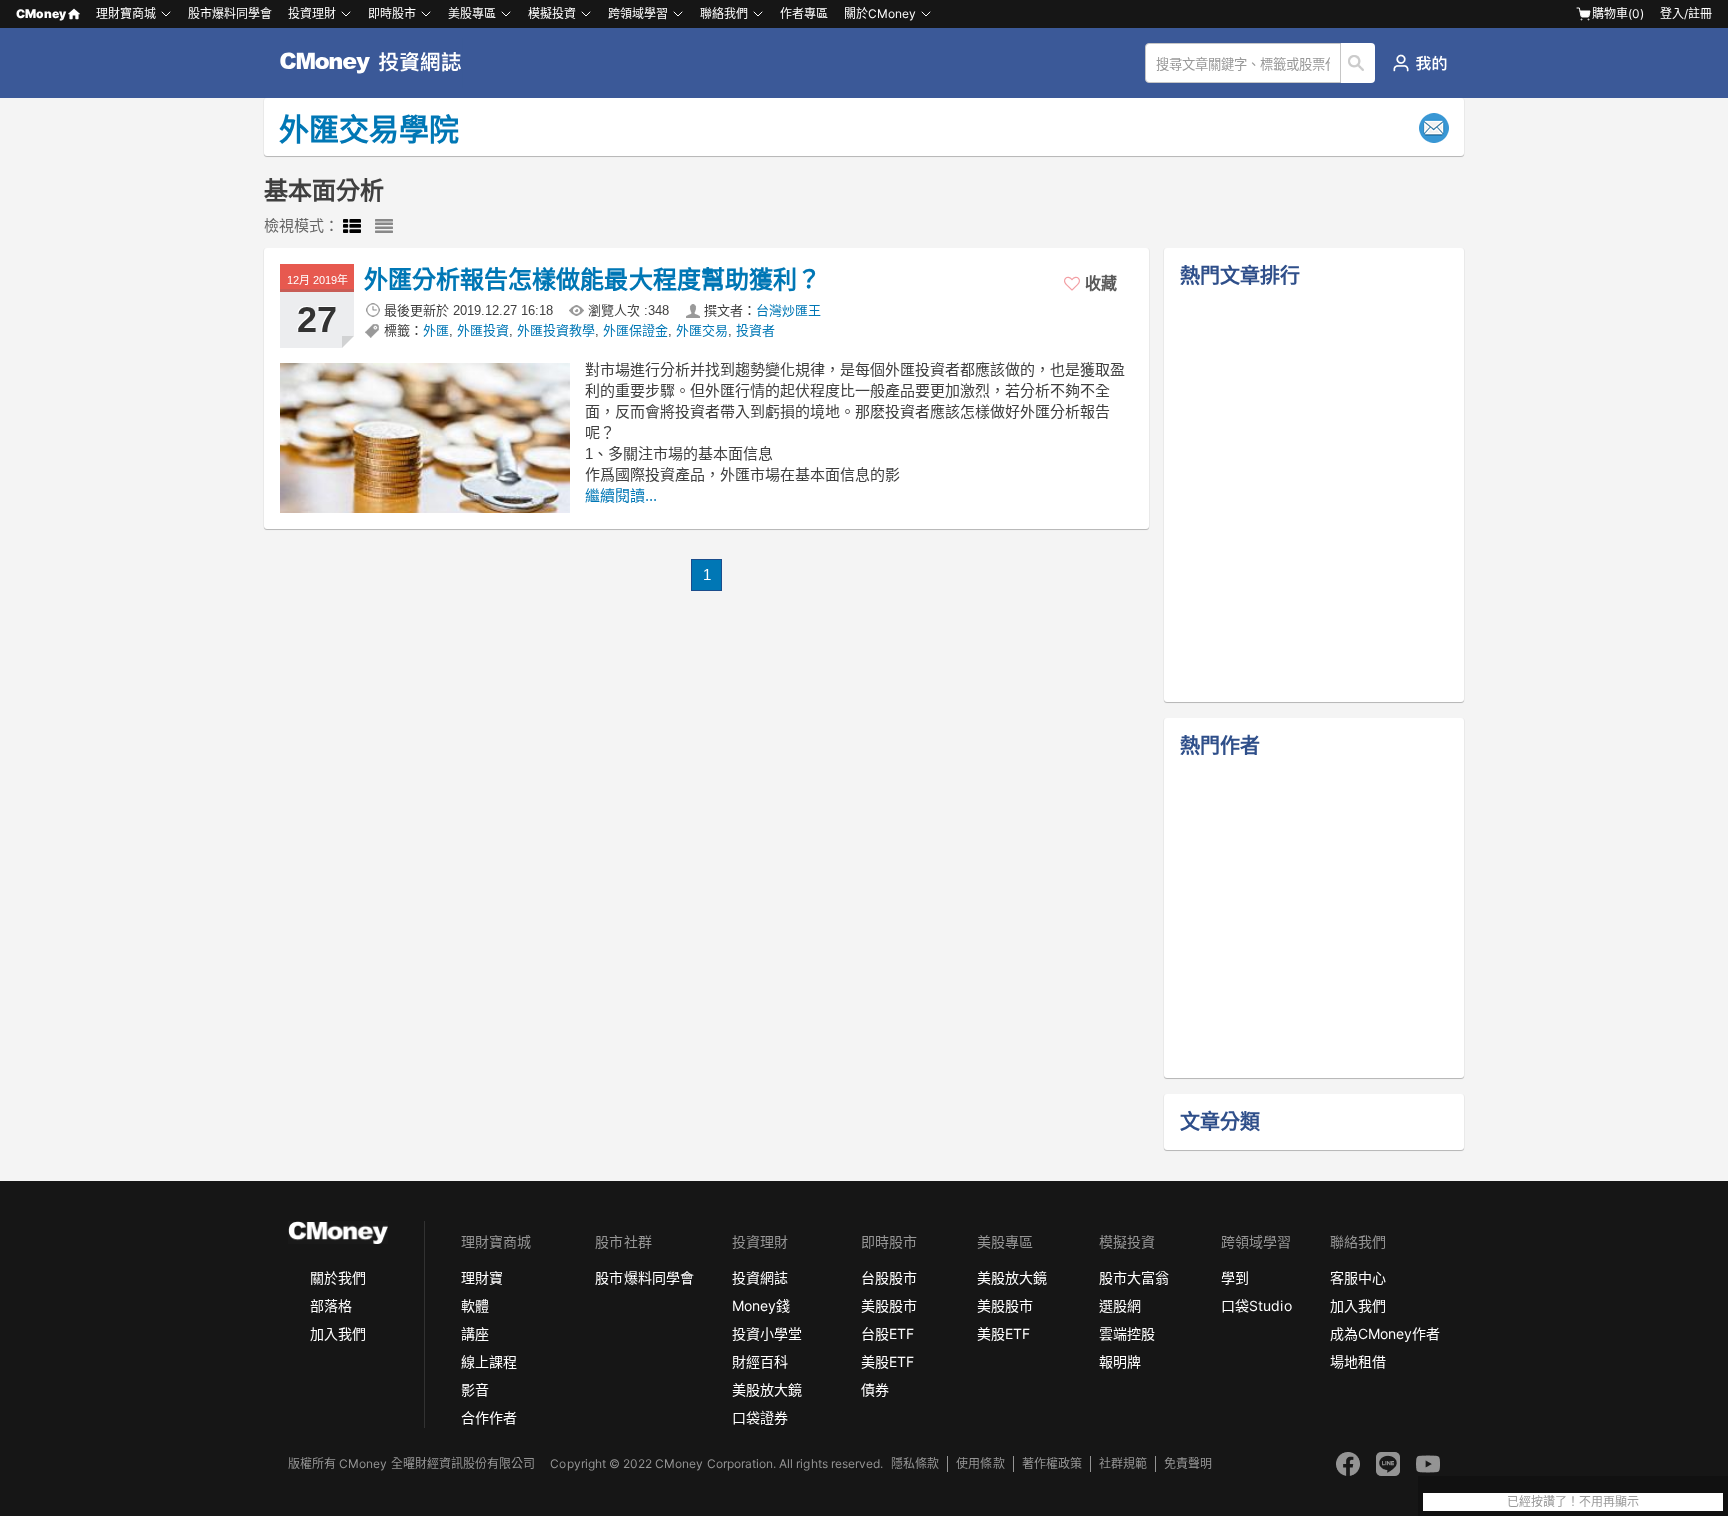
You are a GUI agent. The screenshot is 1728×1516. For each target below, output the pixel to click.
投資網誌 (760, 1277)
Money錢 (761, 1305)
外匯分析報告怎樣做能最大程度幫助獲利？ (592, 279)
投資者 (755, 330)
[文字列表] (384, 227)
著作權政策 (1052, 1463)
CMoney (41, 13)
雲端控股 (1127, 1333)
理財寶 (482, 1277)
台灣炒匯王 (788, 310)
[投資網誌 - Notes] (379, 63)
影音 (475, 1389)
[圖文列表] (352, 227)
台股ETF (887, 1333)
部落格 (331, 1305)
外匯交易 (702, 330)
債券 (875, 1389)
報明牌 (1120, 1361)
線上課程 (489, 1361)
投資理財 (312, 13)
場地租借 (1358, 1361)
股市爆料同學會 (230, 13)
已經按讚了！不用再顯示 (1573, 1502)
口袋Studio (1256, 1305)
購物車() (1618, 13)
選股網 (1120, 1305)
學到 (1235, 1277)
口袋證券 (760, 1417)
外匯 (436, 330)
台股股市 (889, 1277)
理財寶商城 (126, 13)
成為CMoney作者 (1385, 1333)
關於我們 (338, 1277)
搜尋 (1358, 63)
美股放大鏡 (767, 1389)
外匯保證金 (635, 330)
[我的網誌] (1419, 63)
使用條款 (980, 1463)
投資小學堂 (767, 1333)
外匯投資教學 (556, 330)
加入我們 (338, 1333)
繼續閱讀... (621, 495)
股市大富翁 (1134, 1277)
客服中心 (1358, 1277)
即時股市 (392, 13)
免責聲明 (1188, 1463)
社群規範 (1123, 1463)
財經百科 (760, 1361)
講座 (475, 1333)
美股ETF (887, 1361)
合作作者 (489, 1417)
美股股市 (889, 1305)
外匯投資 (483, 330)
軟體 (475, 1305)
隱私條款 (915, 1463)
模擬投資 (552, 13)
